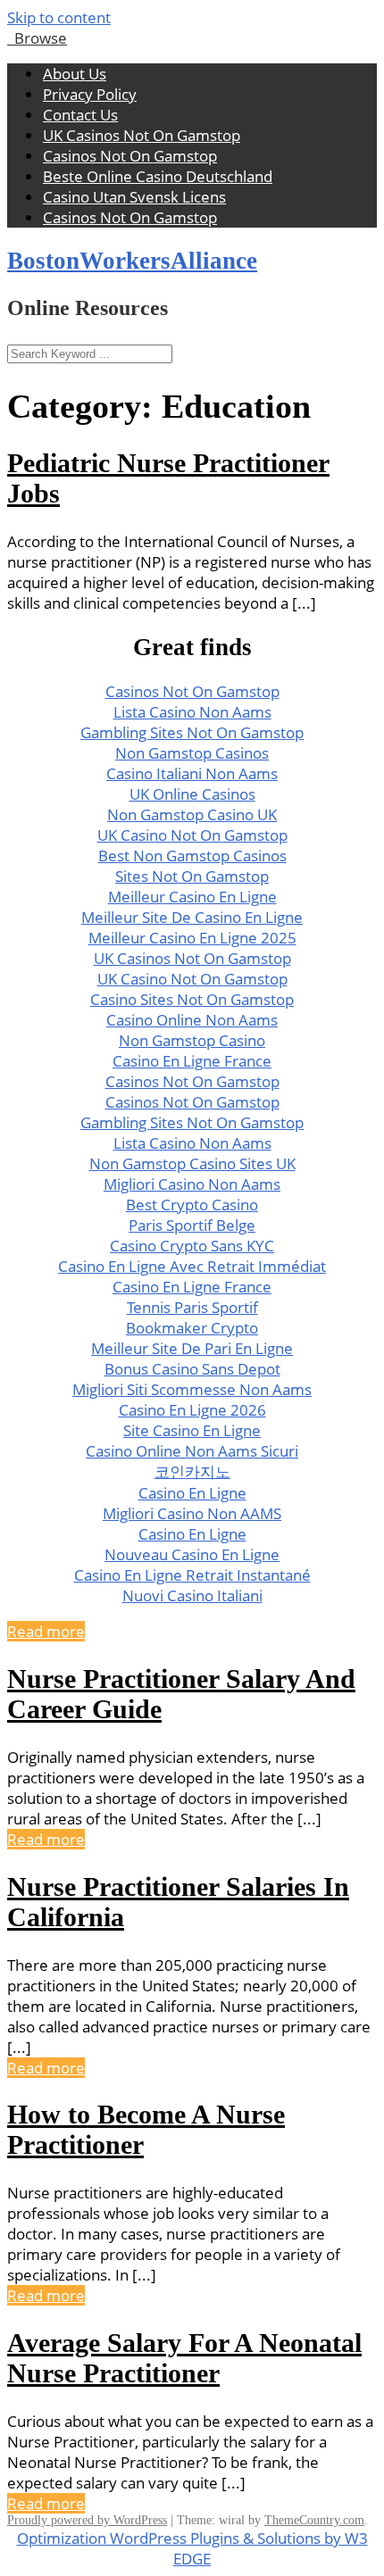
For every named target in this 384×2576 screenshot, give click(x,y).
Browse (37, 38)
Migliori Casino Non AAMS (192, 1513)
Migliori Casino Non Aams (192, 1184)
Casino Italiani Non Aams (192, 773)
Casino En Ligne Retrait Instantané (192, 1575)
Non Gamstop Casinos (192, 753)
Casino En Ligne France (192, 1061)
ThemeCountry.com (314, 2520)
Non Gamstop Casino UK (192, 814)
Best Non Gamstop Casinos (192, 856)
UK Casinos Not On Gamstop (142, 135)
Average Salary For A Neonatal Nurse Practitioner (184, 2358)
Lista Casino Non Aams (192, 712)
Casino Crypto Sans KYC (192, 1246)
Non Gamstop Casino (192, 1040)
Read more (46, 1631)
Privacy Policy (90, 94)
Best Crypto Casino (192, 1205)
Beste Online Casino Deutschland (158, 176)
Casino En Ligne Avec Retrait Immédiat (192, 1266)
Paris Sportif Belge (192, 1225)
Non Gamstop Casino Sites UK (192, 1163)
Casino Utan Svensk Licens (134, 197)
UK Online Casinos (192, 794)
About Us (75, 74)
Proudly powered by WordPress (87, 2520)
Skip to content (59, 17)
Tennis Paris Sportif (192, 1307)
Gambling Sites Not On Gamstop (192, 732)
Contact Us (80, 115)
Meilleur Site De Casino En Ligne (192, 917)
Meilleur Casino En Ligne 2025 (192, 938)
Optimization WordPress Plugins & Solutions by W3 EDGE (192, 2548)
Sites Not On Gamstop (192, 876)
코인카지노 (192, 1471)
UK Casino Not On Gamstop (192, 835)
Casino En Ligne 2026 (192, 1410)
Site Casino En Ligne (192, 1430)
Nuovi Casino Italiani (192, 1595)
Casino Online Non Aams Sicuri (192, 1451)
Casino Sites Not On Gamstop (192, 999)
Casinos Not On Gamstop (130, 156)
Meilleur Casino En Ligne (192, 897)
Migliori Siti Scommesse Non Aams (192, 1389)
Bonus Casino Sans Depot (192, 1369)
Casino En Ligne (192, 1493)
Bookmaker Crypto (192, 1328)
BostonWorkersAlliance (132, 261)
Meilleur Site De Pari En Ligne (192, 1348)
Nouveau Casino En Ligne (192, 1554)
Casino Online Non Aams (192, 1020)
